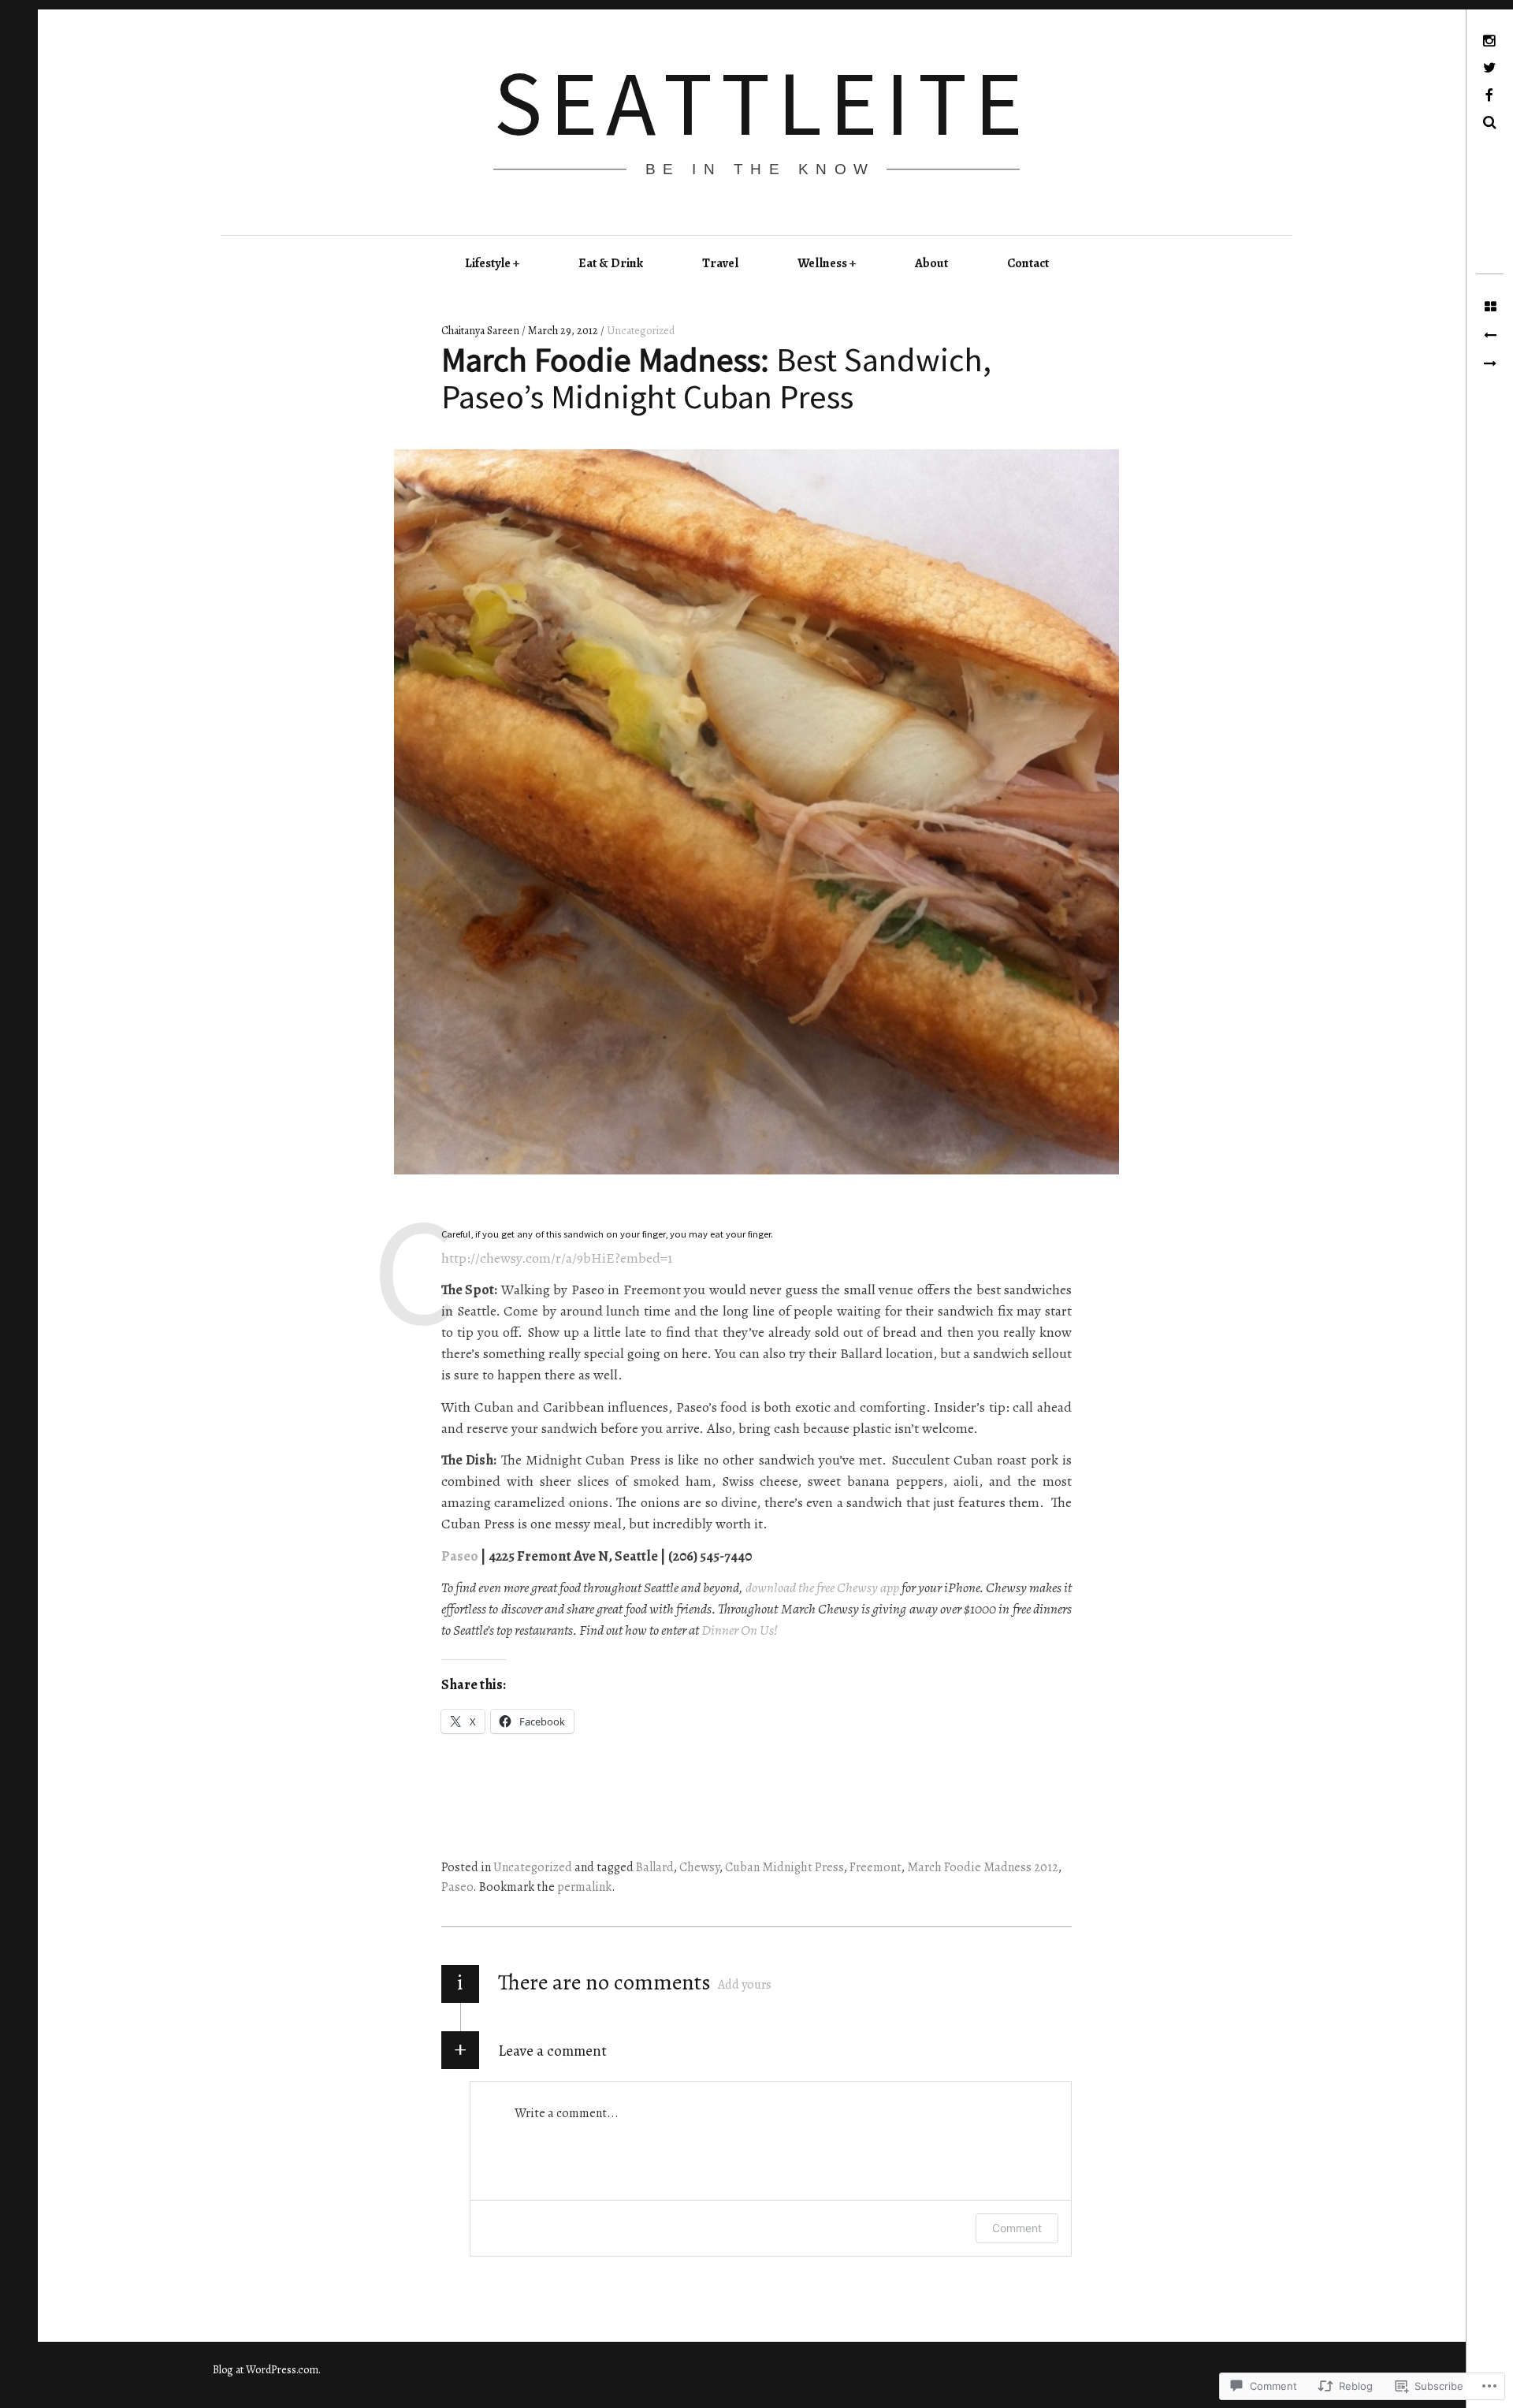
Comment (1017, 2228)
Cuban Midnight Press (784, 1867)
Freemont (875, 1867)
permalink (584, 1887)
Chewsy (699, 1867)
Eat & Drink (611, 263)
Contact (1028, 263)
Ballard (655, 1867)
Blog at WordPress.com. (267, 2370)
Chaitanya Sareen (481, 331)
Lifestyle (488, 263)
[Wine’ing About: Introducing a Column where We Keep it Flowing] (1490, 364)
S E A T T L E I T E (756, 102)
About (931, 263)
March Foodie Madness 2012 (983, 1867)
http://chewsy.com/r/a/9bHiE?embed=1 (557, 1258)
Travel (720, 263)
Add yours (745, 1985)
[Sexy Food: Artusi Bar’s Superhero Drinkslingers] (1490, 336)
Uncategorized (641, 331)
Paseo (460, 1556)
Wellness (822, 263)
